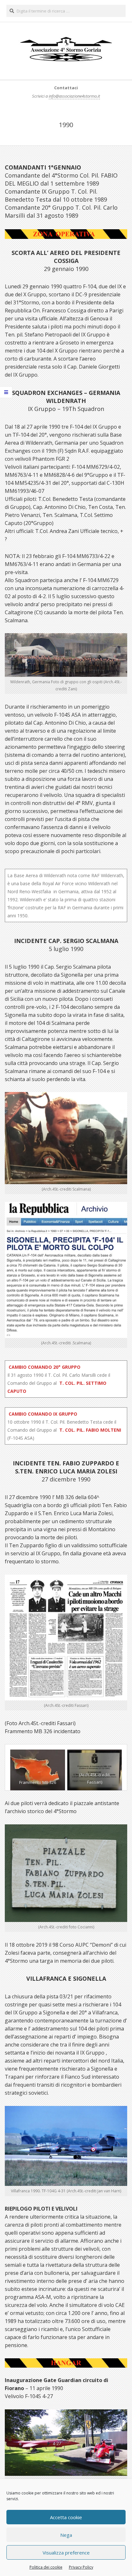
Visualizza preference (66, 2553)
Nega (66, 2535)
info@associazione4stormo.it (74, 96)
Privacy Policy (81, 2567)
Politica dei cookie (46, 2567)
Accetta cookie (66, 2517)
